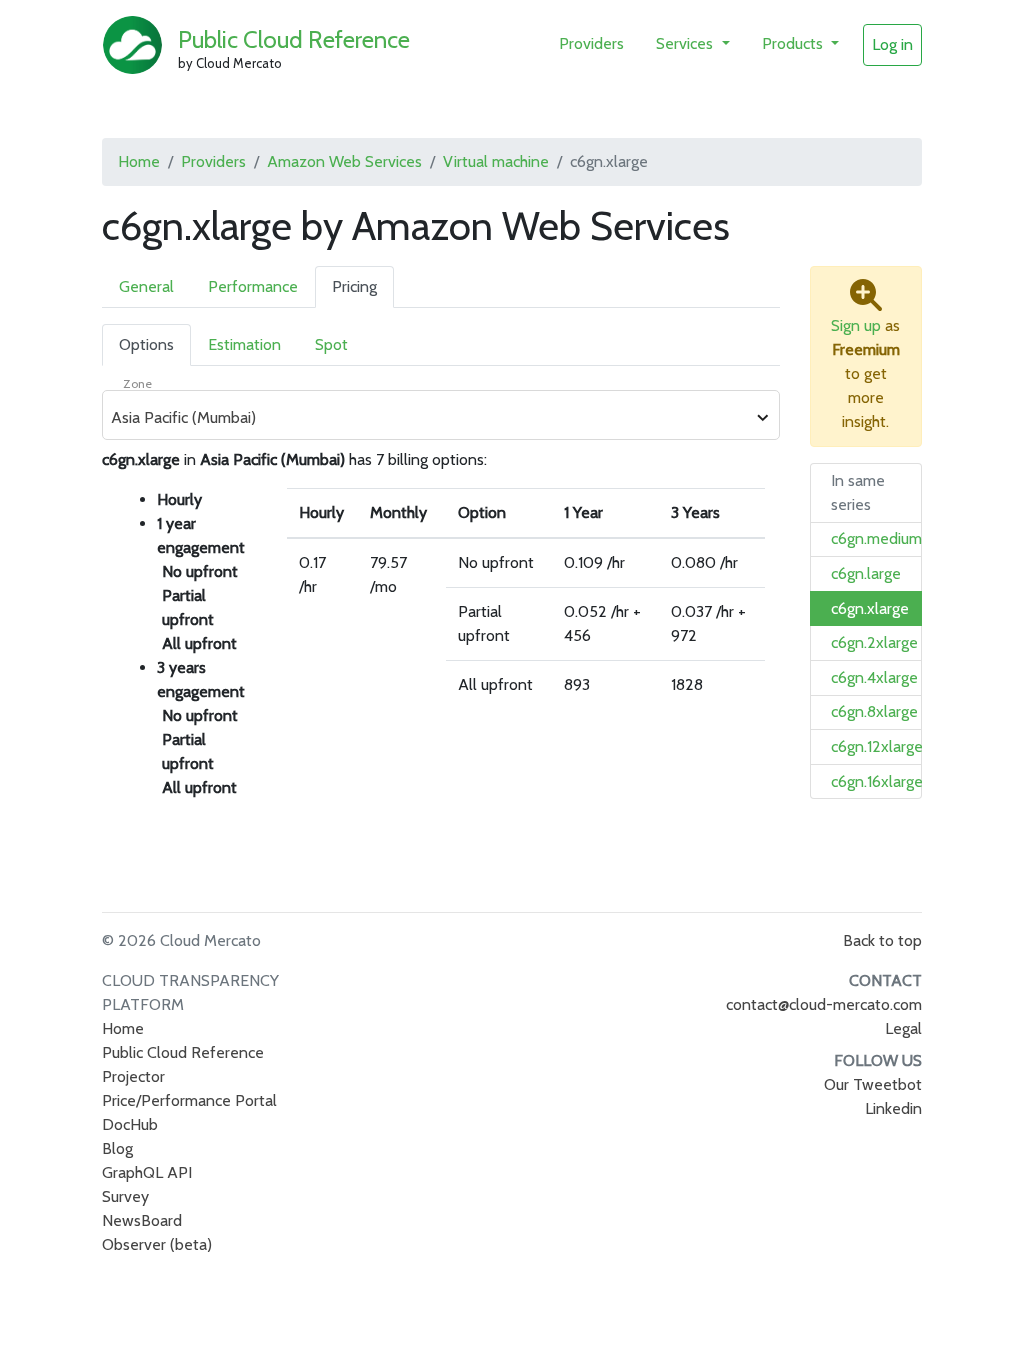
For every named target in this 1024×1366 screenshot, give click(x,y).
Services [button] (686, 43)
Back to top (882, 940)
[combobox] (430, 418)
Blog (117, 1148)
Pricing (354, 286)
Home (139, 161)
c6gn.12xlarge (877, 746)
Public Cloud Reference (294, 39)
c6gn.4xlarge (874, 677)
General (146, 286)
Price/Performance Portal (189, 1100)
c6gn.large (866, 573)
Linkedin (893, 1108)
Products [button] (794, 43)
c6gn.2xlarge (874, 642)
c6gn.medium (876, 538)
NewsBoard (142, 1220)
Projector (133, 1076)
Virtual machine (496, 161)
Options (146, 344)
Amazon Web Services (344, 161)
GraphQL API (147, 1172)
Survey (125, 1196)
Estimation (244, 344)
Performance (253, 286)
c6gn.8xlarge (874, 711)
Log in (892, 44)
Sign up (856, 325)
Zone (137, 383)
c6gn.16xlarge (877, 781)
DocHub (130, 1124)
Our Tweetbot (873, 1084)
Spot (331, 344)
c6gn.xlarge (870, 608)
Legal (903, 1028)
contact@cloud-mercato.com (824, 1004)
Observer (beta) (157, 1244)
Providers (591, 43)
